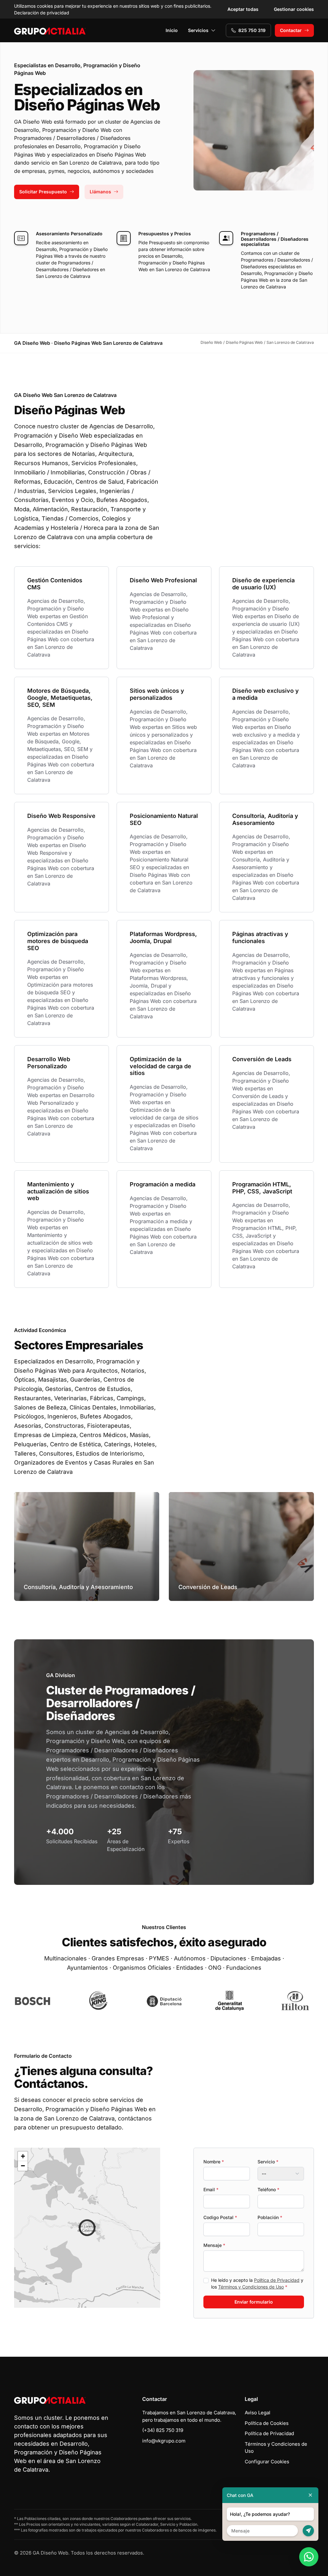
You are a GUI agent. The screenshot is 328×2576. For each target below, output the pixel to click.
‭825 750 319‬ (252, 30)
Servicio (268, 2162)
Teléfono (268, 2189)
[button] (87, 2228)
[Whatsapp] (309, 2557)
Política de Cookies (267, 2423)
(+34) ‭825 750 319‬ (163, 2430)
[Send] (308, 2531)
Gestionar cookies (294, 9)
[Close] (310, 2495)
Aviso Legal (258, 2413)
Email (211, 2189)
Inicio (172, 30)
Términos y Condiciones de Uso (251, 2287)
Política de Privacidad (277, 2280)
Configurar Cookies (267, 2462)
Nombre (214, 2162)
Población (270, 2217)
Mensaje (214, 2245)
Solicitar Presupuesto (43, 192)
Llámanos (100, 192)
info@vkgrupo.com (164, 2441)
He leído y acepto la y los (257, 2283)
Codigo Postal (220, 2217)
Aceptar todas (243, 9)
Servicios (198, 30)
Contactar (291, 30)
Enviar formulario (254, 2302)
